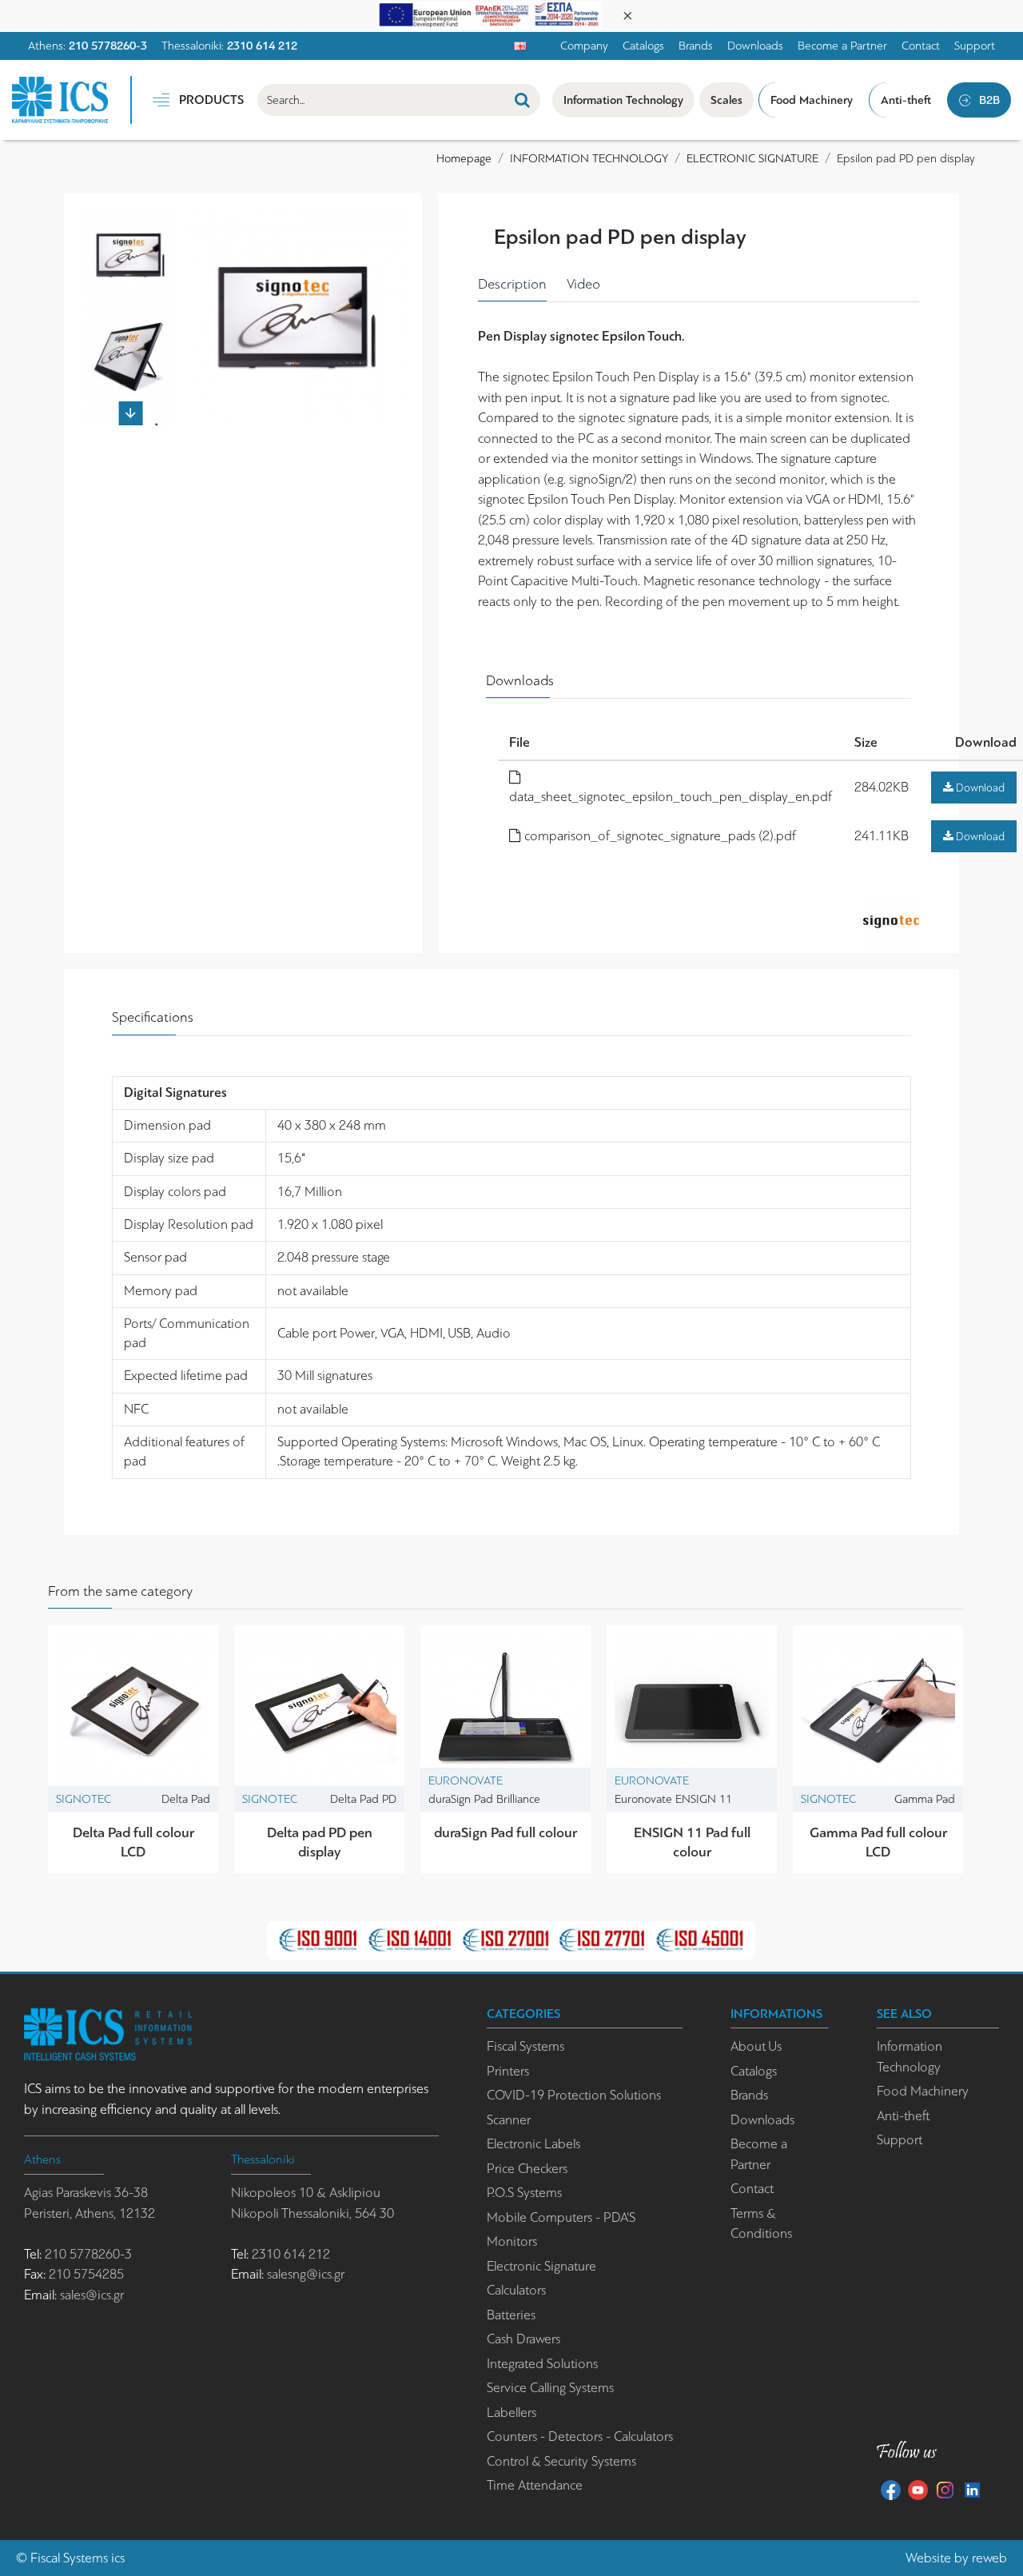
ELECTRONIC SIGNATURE (752, 158)
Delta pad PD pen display (320, 1842)
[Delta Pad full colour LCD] (133, 1711)
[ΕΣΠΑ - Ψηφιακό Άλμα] (490, 14)
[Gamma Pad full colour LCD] (878, 1711)
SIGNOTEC (84, 1799)
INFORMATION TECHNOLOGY (589, 158)
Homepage (464, 158)
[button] (130, 217)
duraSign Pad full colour (506, 1832)
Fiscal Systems (69, 2558)
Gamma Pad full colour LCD (878, 1842)
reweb (989, 2558)
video (583, 284)
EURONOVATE (466, 1780)
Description (512, 284)
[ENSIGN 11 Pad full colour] (692, 1711)
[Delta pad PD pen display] (319, 1711)
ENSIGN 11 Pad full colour (692, 1842)
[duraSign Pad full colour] (506, 1711)
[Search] (522, 100)
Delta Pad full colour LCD (133, 1842)
